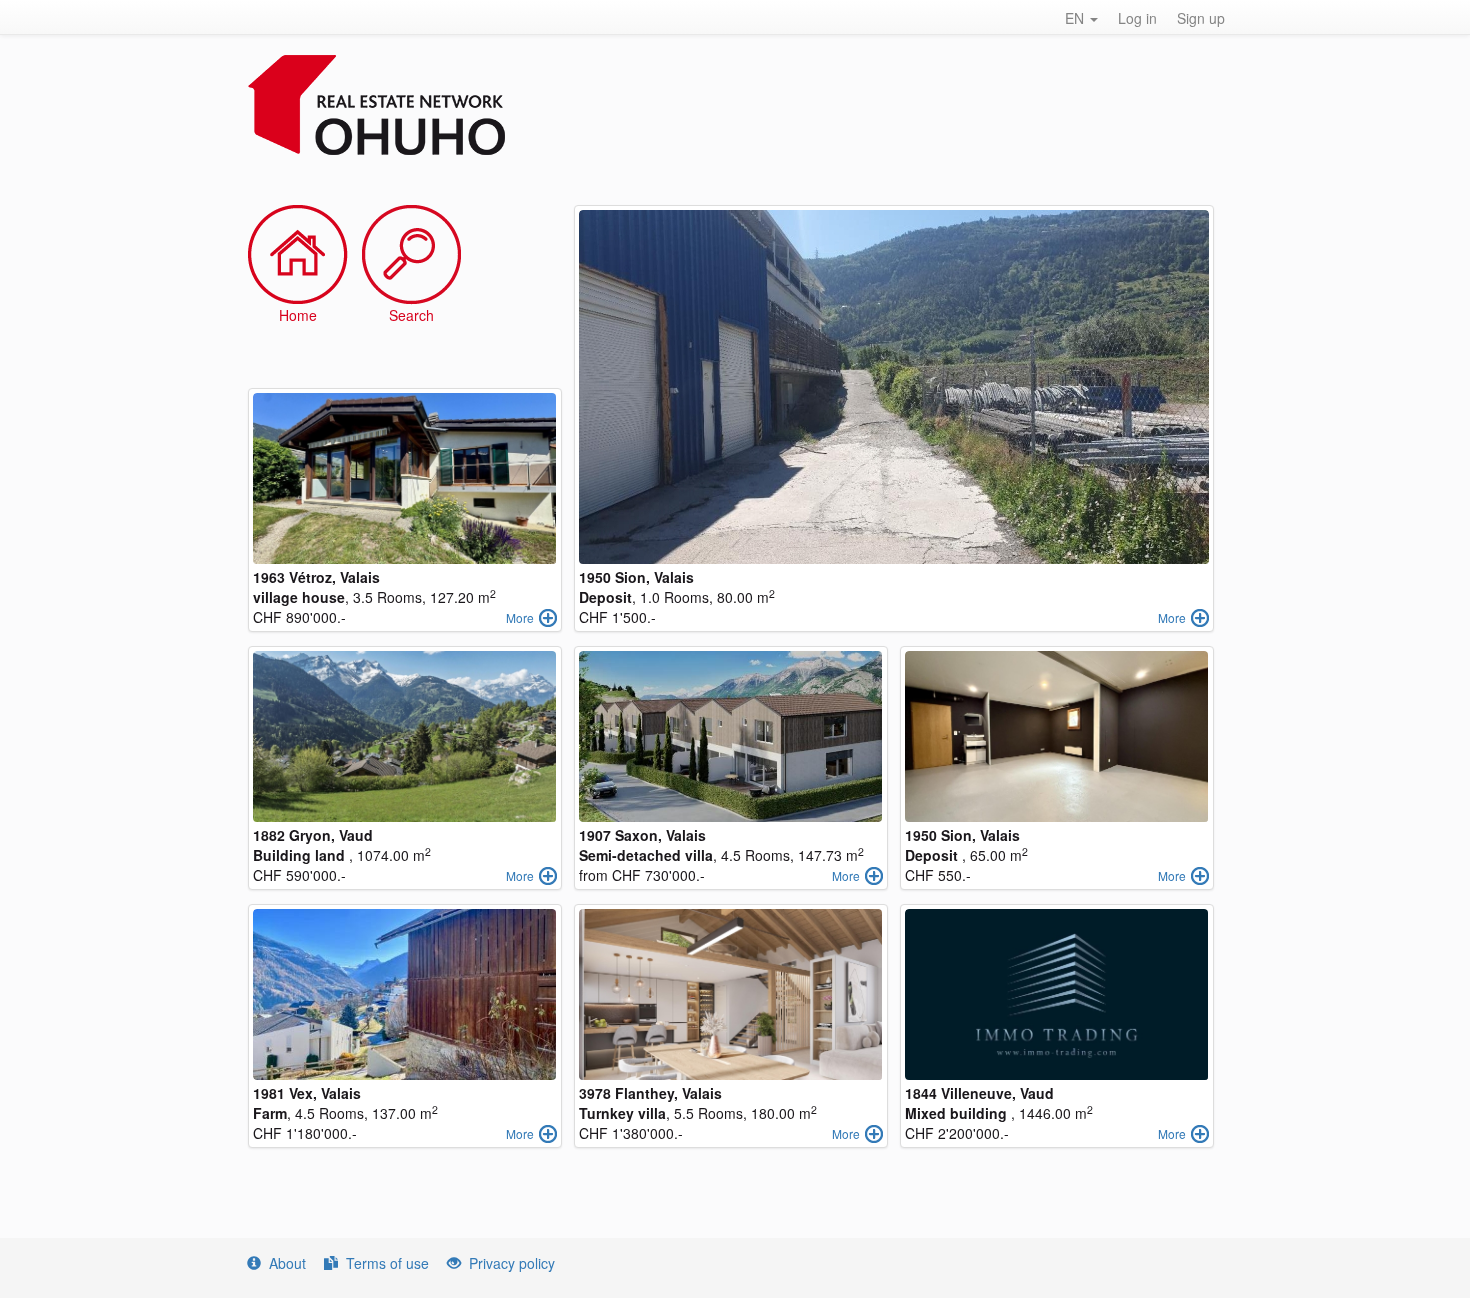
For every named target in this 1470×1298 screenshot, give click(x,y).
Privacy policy (512, 1263)
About (287, 1263)
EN (1076, 18)
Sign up (1201, 18)
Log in (1137, 18)
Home (298, 315)
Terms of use (387, 1263)
